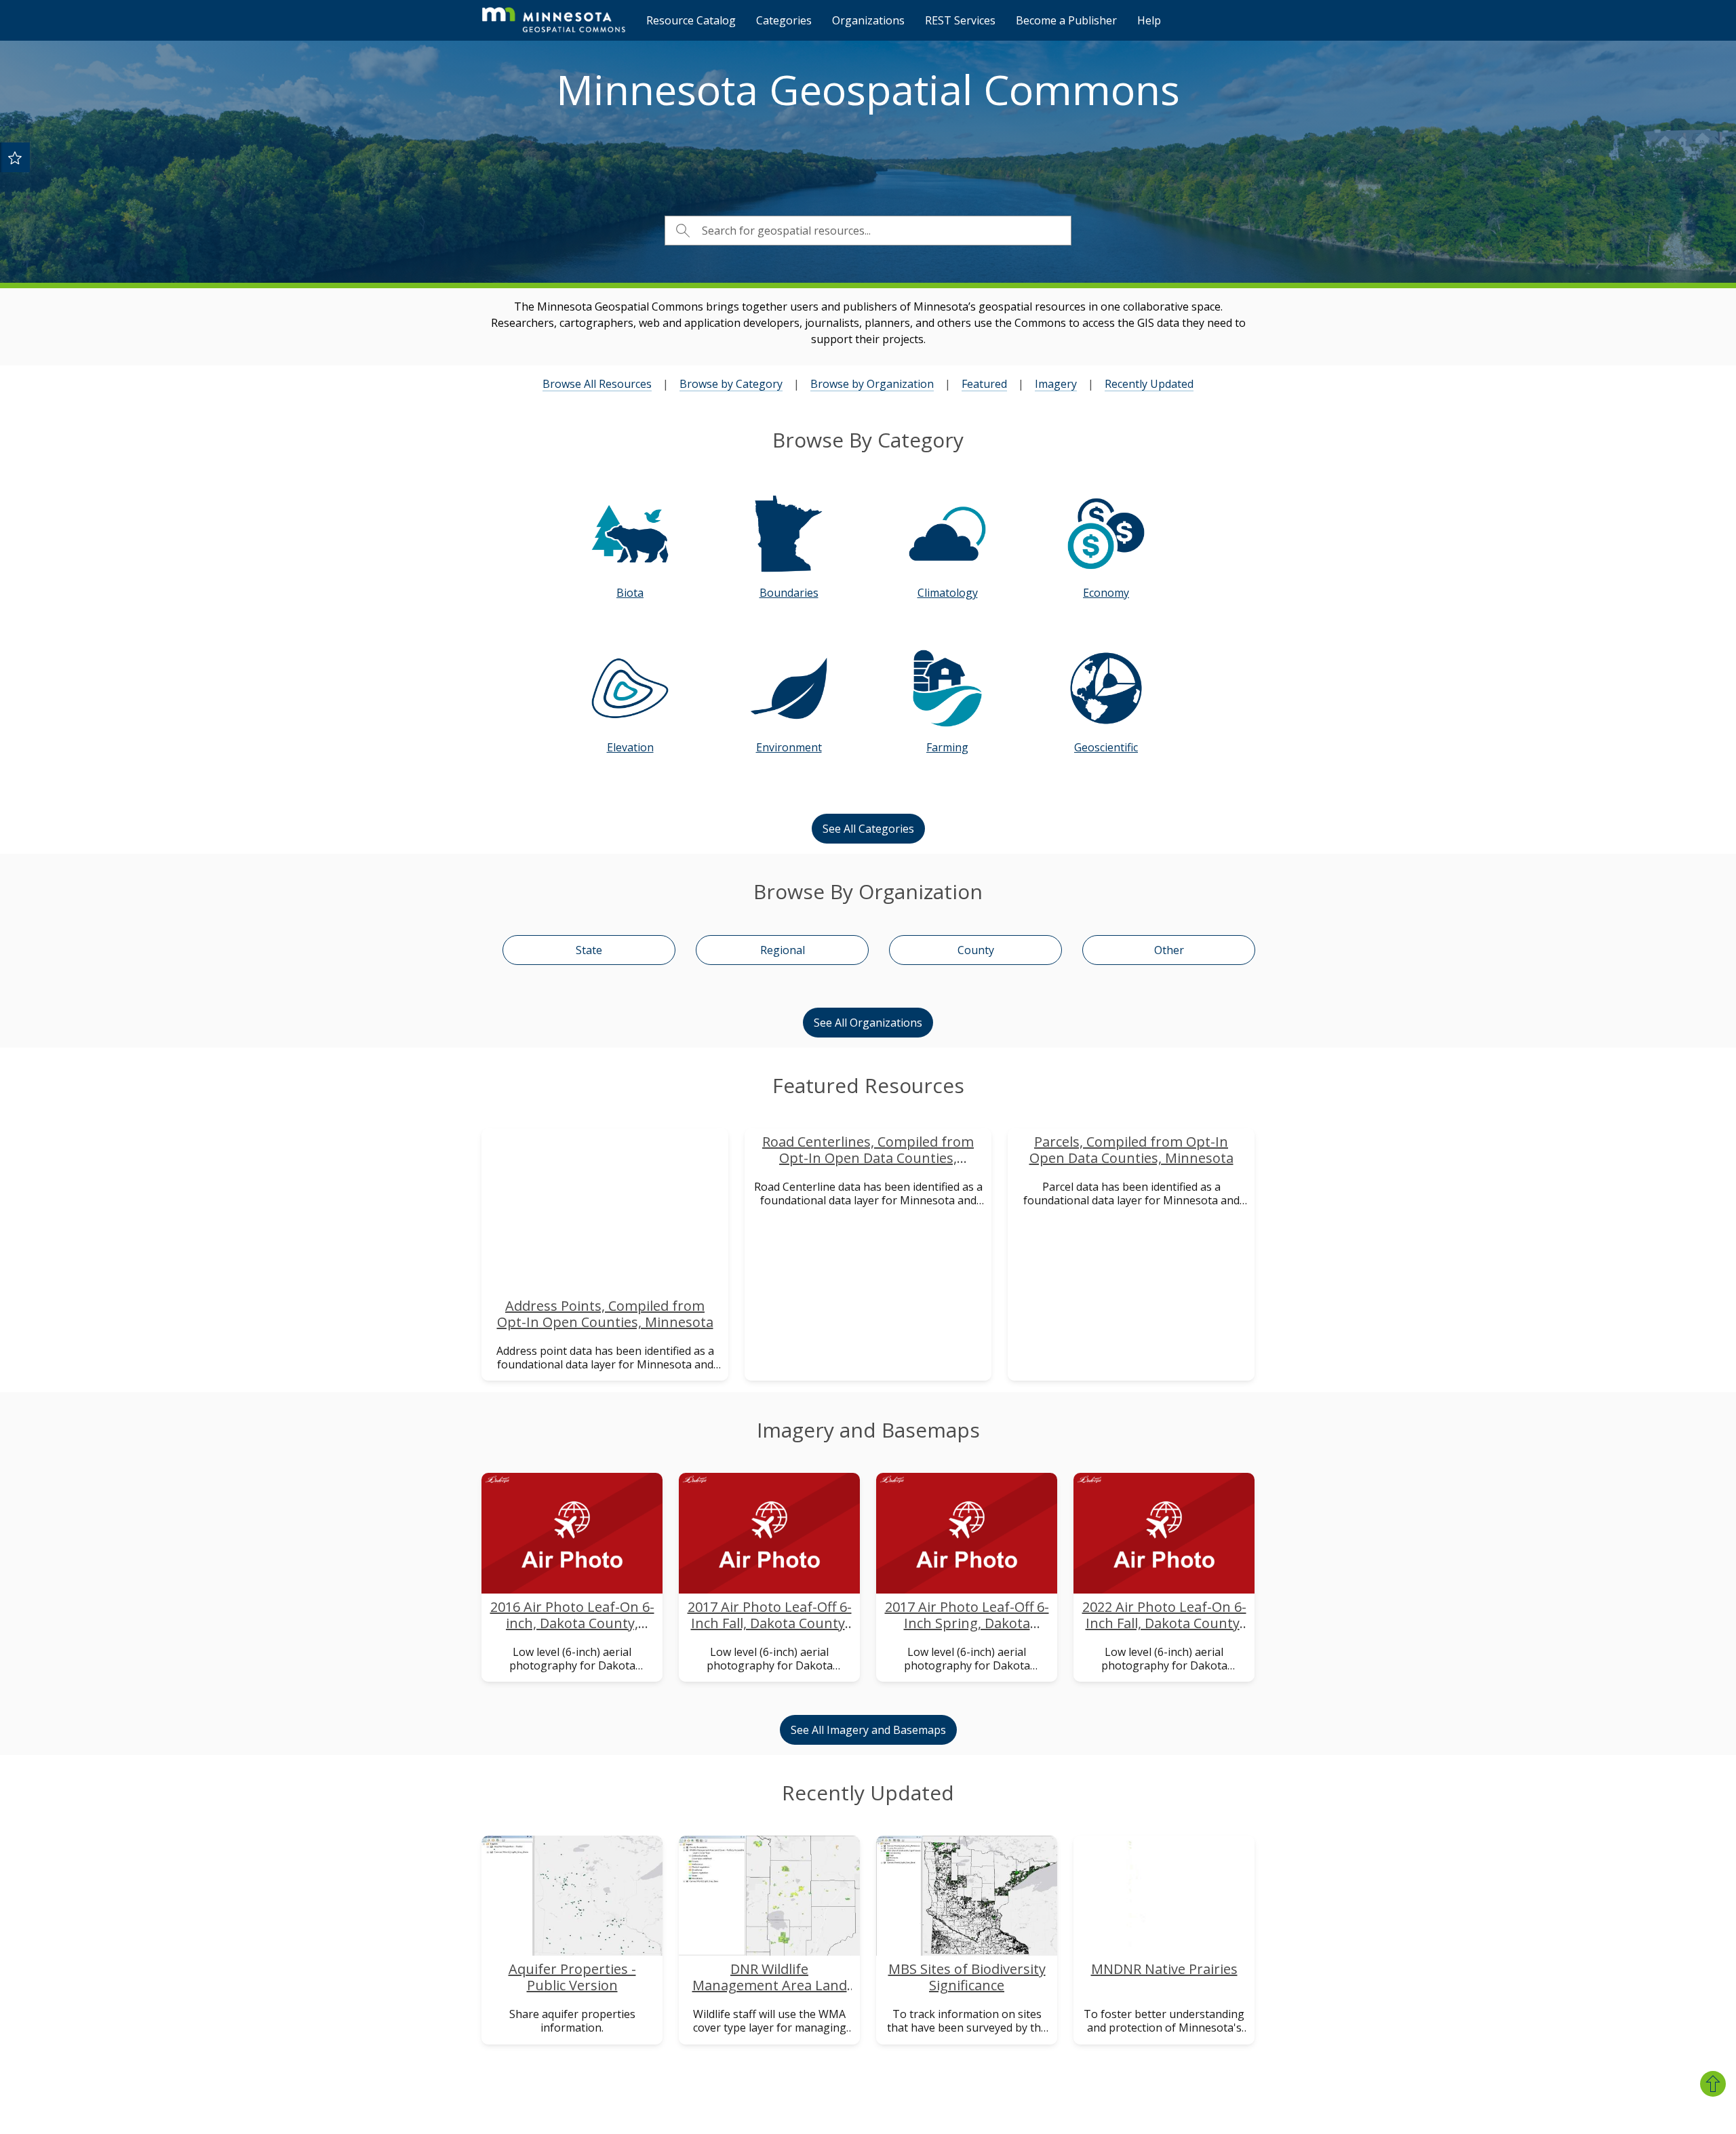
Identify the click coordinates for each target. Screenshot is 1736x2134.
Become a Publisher (1066, 20)
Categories (784, 20)
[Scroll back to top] (1713, 2084)
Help (1149, 20)
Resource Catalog (691, 20)
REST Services (960, 20)
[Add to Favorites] (15, 157)
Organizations (868, 20)
